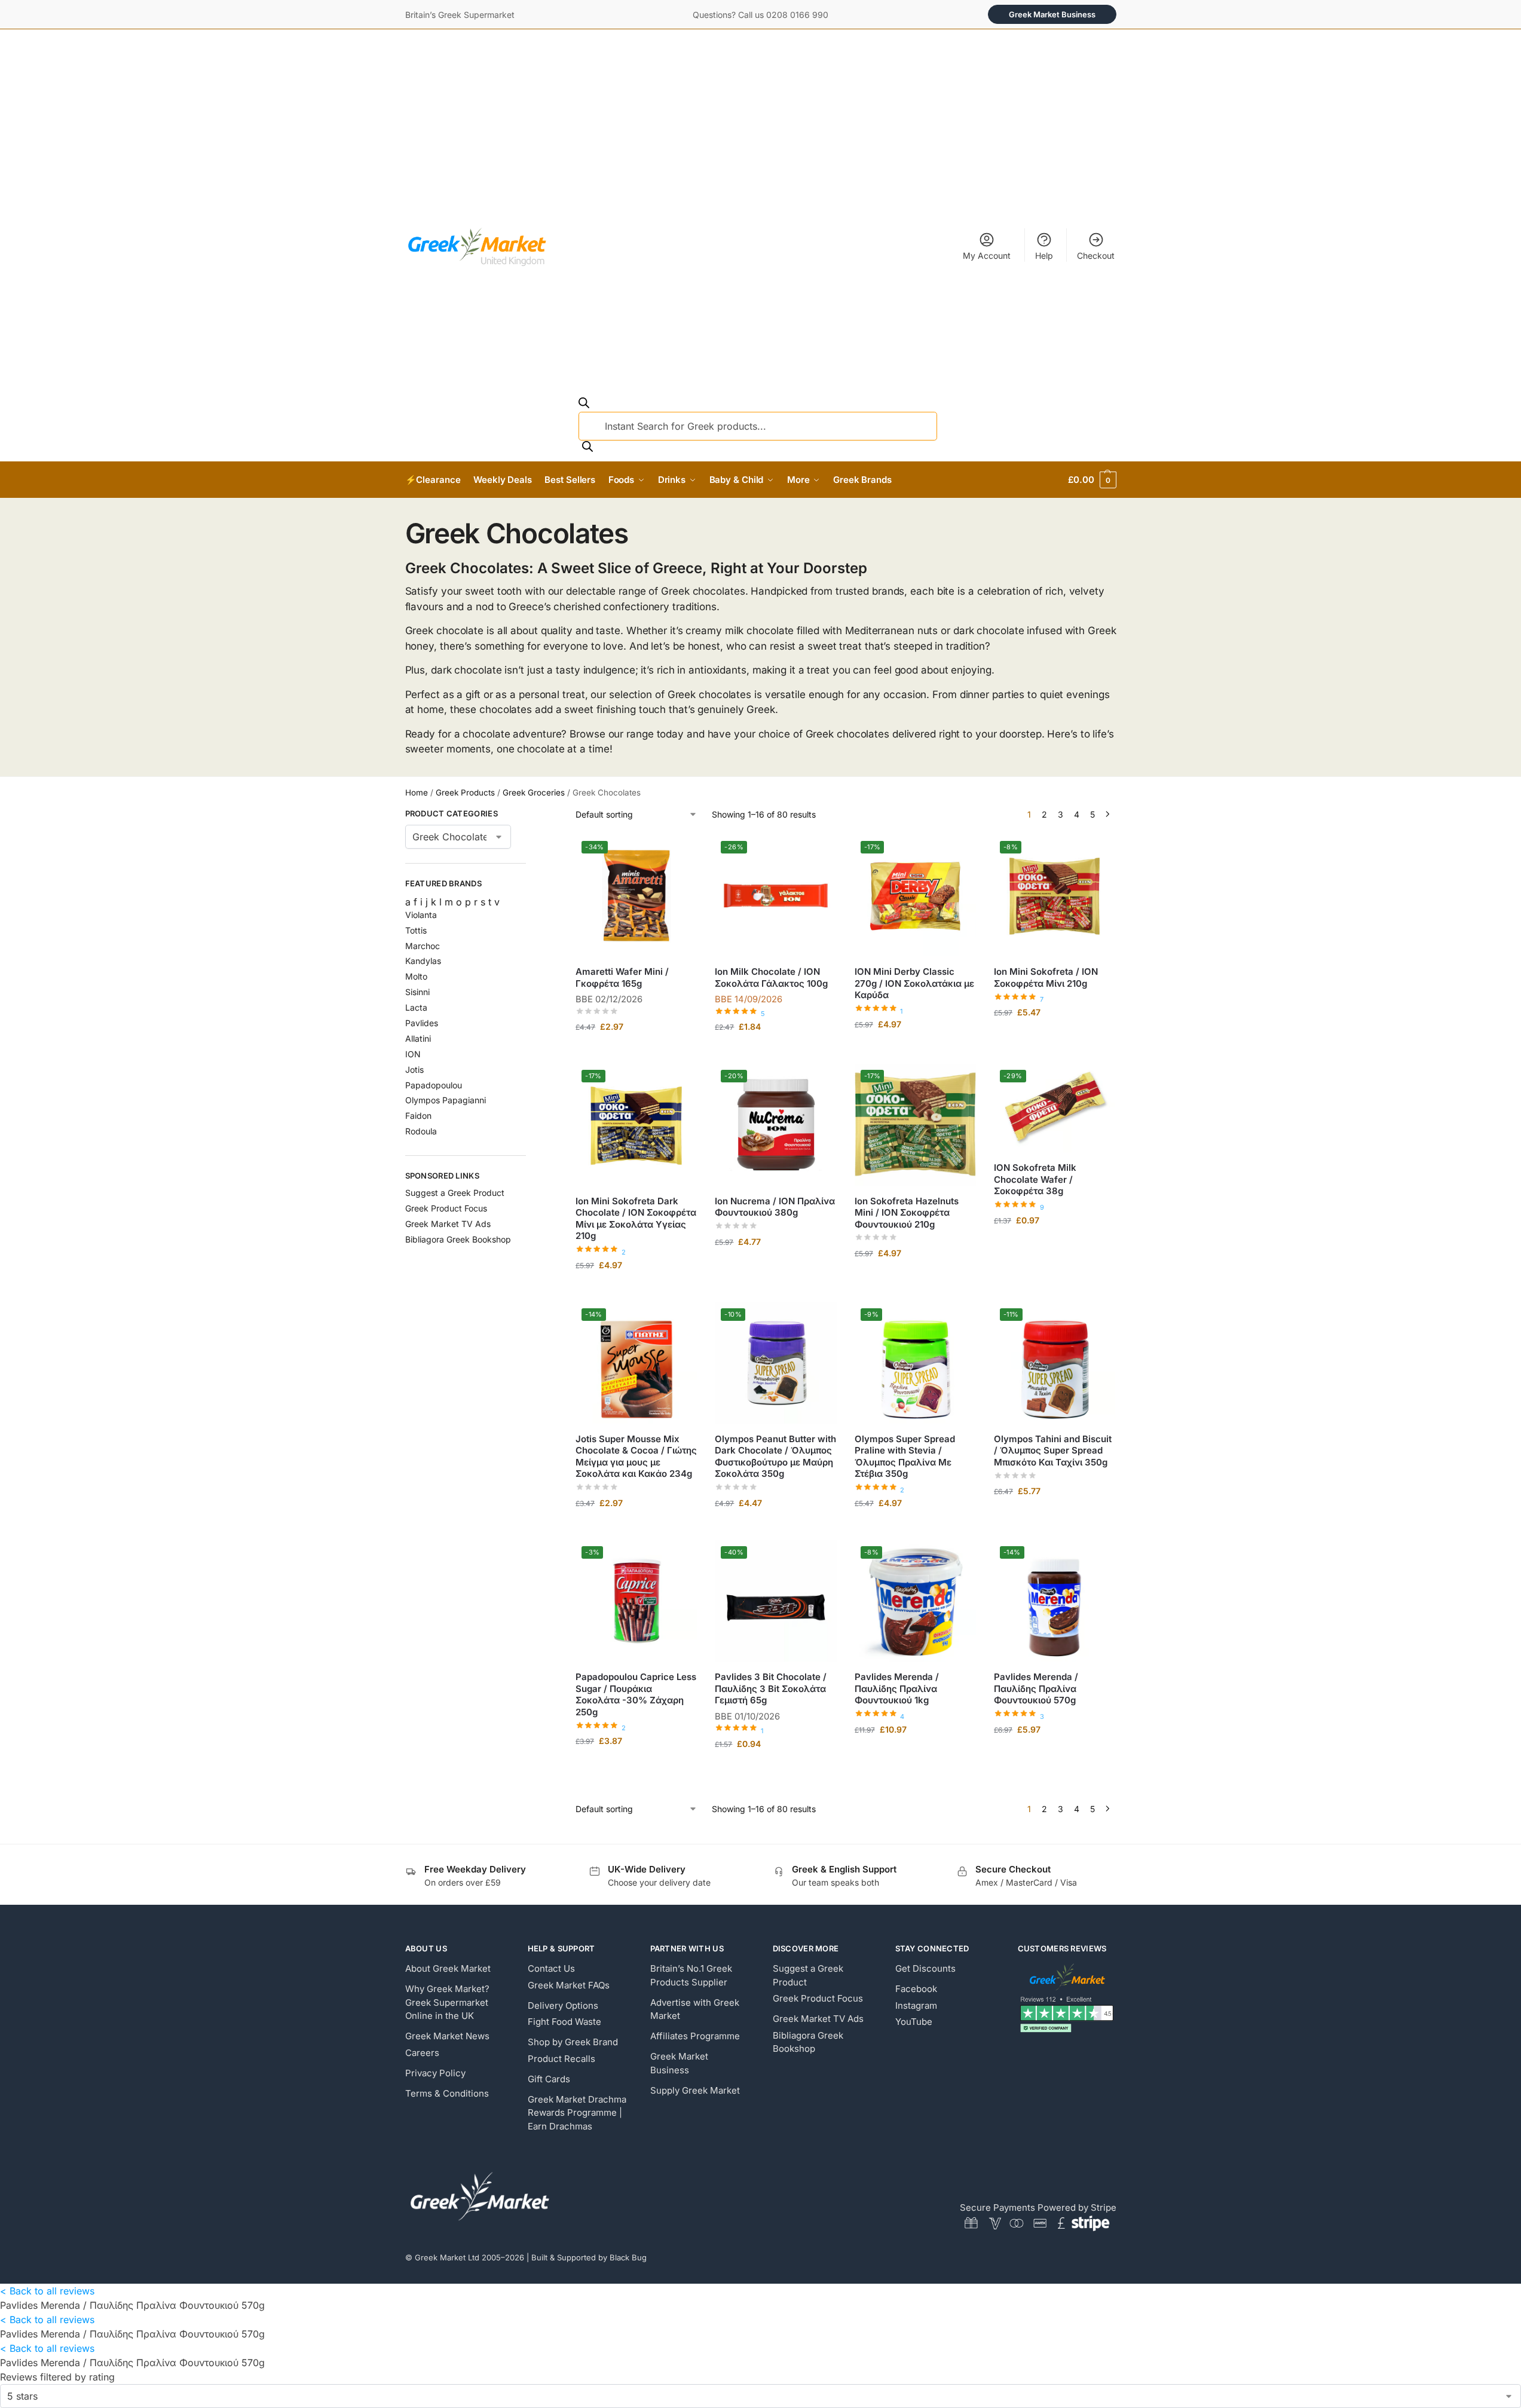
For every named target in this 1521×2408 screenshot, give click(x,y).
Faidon (418, 1116)
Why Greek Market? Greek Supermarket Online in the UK (447, 2002)
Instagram (916, 2005)
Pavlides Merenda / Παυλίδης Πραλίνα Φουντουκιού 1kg (897, 1688)
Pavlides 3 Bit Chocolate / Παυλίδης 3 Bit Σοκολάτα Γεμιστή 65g (771, 1688)
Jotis (414, 1070)
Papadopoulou (434, 1085)
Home (417, 793)
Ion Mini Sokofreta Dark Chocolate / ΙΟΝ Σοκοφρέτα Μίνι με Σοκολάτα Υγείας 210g (636, 1219)
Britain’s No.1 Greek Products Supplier (691, 1975)
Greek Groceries (534, 793)
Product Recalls (561, 2059)
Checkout (1096, 256)
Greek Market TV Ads (448, 1224)
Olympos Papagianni (446, 1100)
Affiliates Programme (695, 2036)
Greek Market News (447, 2036)
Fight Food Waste (564, 2022)
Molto (416, 976)
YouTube (914, 2022)
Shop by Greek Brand (573, 2042)
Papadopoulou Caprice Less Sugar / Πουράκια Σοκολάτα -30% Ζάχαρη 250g (636, 1694)
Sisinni (417, 992)
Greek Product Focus (446, 1208)
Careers (422, 2053)
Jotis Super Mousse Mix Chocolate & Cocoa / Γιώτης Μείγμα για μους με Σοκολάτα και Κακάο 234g (636, 1457)
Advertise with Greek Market (695, 2009)
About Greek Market (448, 1968)
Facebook (916, 1989)
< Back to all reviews (47, 2291)
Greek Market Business (1052, 14)
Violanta (421, 915)
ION (413, 1054)
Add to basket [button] (636, 1052)
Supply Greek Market (695, 2090)
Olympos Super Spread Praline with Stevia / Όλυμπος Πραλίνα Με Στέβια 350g (905, 1457)
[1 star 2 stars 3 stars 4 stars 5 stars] (760, 2396)
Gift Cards (549, 2079)
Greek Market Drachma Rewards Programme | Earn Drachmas (577, 2113)
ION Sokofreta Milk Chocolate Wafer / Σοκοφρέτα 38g (1035, 1179)
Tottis (416, 930)
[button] (1092, 480)
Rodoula (421, 1131)
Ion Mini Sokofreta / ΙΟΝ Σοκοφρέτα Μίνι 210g (1046, 977)
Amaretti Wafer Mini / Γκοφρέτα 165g (622, 977)
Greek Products (465, 793)
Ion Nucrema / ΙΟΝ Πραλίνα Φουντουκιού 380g (775, 1207)
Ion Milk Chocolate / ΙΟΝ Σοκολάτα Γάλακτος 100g (771, 977)
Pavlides (422, 1023)
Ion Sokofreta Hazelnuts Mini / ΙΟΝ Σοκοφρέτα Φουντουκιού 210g (907, 1213)
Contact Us (551, 1968)
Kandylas (423, 961)
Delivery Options (563, 2005)
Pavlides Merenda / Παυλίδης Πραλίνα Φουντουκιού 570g (1036, 1688)
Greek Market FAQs (569, 1985)
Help (1044, 256)
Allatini (418, 1038)
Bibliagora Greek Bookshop (458, 1239)
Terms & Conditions (447, 2093)
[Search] (587, 448)
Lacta (416, 1007)
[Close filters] (530, 815)
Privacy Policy (435, 2073)
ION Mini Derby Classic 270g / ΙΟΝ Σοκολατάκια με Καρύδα (914, 983)
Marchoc (423, 946)
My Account (987, 256)
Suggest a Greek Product (455, 1193)
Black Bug (628, 2257)
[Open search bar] (584, 405)
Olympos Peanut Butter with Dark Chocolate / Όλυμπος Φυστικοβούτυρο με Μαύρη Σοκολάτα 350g (775, 1457)
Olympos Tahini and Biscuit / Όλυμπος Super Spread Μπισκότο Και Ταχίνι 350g (1053, 1451)
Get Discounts (925, 1968)
